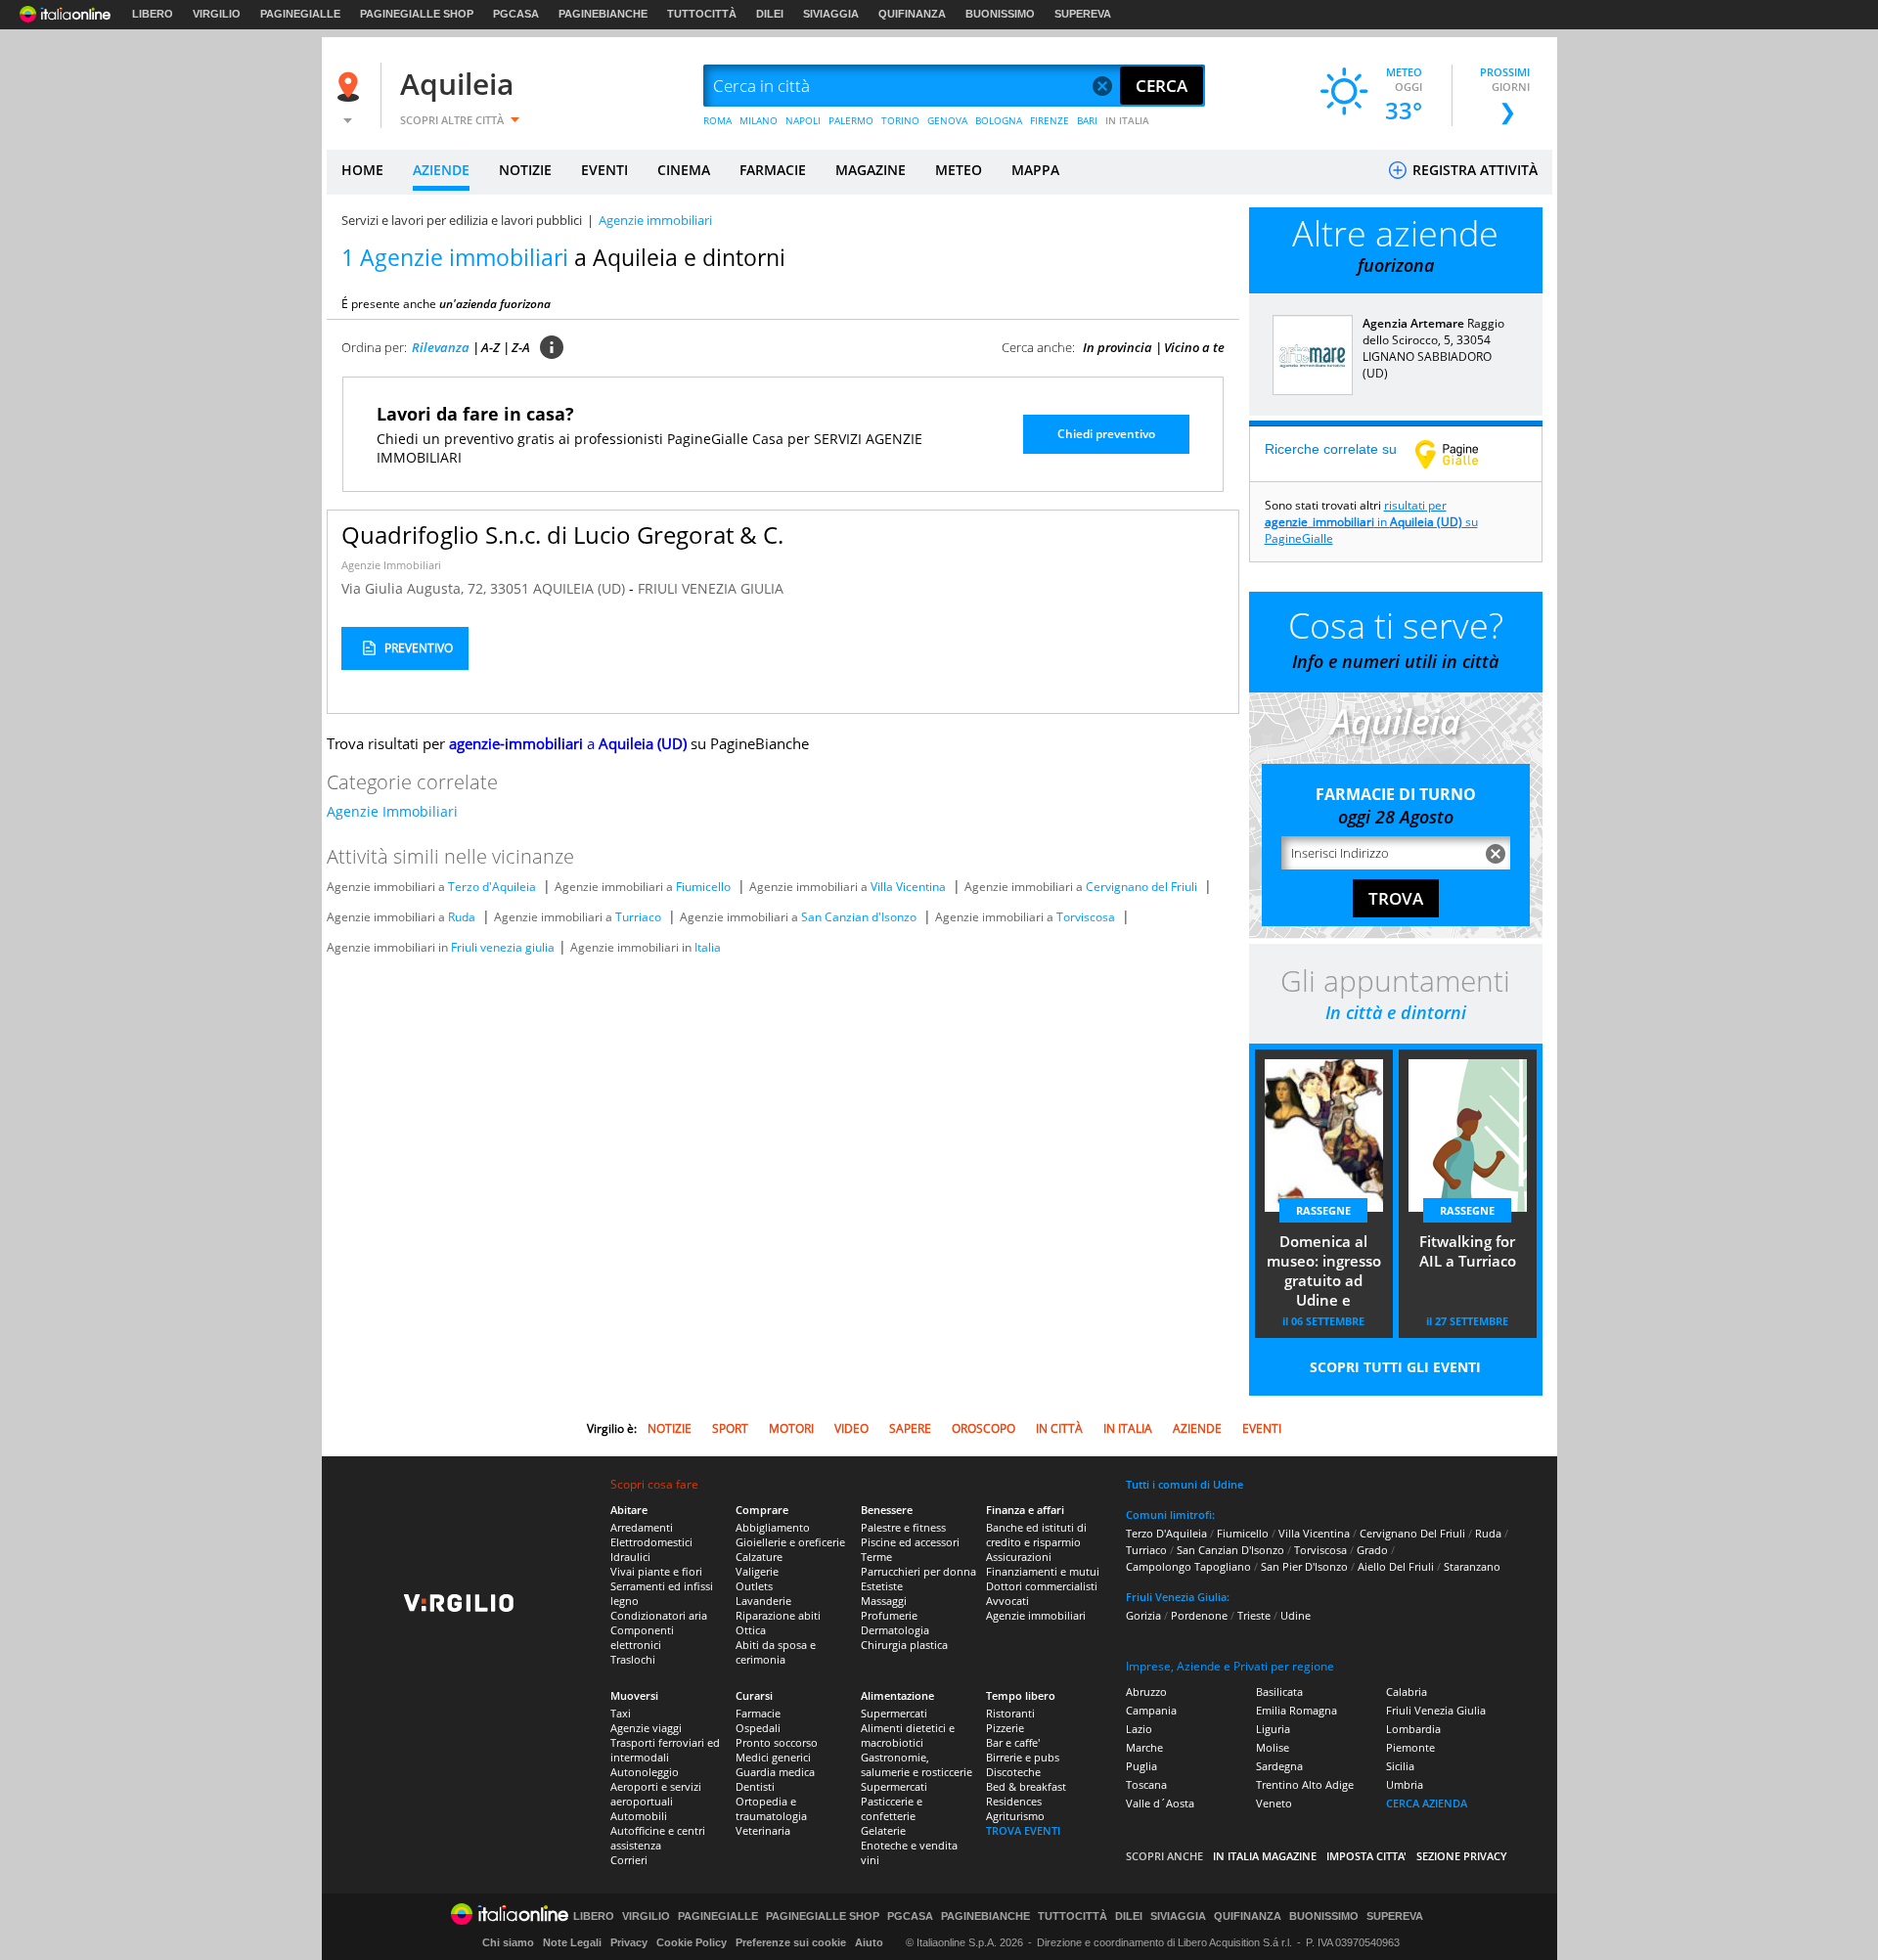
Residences (1014, 1801)
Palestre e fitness (903, 1527)
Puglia (1141, 1766)
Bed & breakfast (1026, 1786)
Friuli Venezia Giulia (1436, 1710)
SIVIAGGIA (831, 14)
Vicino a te (1194, 347)
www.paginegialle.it (1461, 454)
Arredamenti (642, 1527)
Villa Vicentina (908, 887)
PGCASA (516, 14)
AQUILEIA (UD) (581, 588)
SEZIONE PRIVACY (1462, 1856)
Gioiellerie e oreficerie (790, 1542)
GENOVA (947, 120)
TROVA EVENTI (1023, 1830)
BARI (1087, 120)
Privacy (629, 1942)
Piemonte (1410, 1747)
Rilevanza (441, 347)
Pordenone (1199, 1615)
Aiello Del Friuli (1396, 1566)
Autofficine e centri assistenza (658, 1838)
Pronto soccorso (777, 1742)
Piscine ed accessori (910, 1542)
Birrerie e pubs (1023, 1757)
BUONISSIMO (1000, 14)
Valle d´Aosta (1160, 1803)
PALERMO (851, 120)
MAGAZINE (871, 170)
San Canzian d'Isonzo (859, 917)
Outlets (754, 1586)
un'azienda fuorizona (495, 304)
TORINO (900, 120)
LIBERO (153, 14)
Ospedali (758, 1728)
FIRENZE (1050, 120)
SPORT (730, 1428)
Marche (1144, 1747)
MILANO (759, 120)
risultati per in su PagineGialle (1371, 522)
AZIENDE (441, 170)
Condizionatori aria (659, 1615)
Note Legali (572, 1942)
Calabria (1407, 1692)
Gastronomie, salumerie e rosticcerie (917, 1764)
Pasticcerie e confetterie (892, 1808)
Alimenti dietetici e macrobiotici (908, 1735)
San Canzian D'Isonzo (1230, 1550)
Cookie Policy (692, 1942)
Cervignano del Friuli (1141, 887)
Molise (1273, 1747)
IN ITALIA (1127, 120)
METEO (959, 170)
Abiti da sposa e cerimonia (776, 1652)
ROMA (717, 120)
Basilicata (1279, 1692)
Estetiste (882, 1586)
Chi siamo (508, 1942)
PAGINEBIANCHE (603, 14)
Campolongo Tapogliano (1188, 1566)
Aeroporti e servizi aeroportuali (656, 1794)
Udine (1296, 1615)
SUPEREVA (1083, 14)
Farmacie (758, 1713)
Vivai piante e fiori (656, 1571)
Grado (1372, 1550)
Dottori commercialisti (1042, 1586)
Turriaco (638, 917)
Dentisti (755, 1786)
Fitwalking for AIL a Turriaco (1468, 1251)
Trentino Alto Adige (1305, 1784)
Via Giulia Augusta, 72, (416, 588)
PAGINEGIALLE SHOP (417, 14)
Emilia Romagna (1297, 1710)
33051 (510, 588)
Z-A (521, 347)
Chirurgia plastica (904, 1645)
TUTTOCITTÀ (702, 14)
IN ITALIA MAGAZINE (1265, 1856)
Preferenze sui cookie (791, 1942)
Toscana (1146, 1784)
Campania (1151, 1710)
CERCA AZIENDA (1427, 1803)
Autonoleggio (645, 1772)
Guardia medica (775, 1772)
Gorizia (1143, 1615)
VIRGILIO (217, 14)
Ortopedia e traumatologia (771, 1808)
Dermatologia (895, 1630)
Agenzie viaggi (646, 1728)
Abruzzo (1146, 1692)
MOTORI (791, 1428)
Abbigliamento (773, 1527)
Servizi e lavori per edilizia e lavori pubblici (462, 220)
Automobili (639, 1816)
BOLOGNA (999, 120)
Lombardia (1413, 1729)
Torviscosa (1086, 917)
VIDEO (851, 1428)
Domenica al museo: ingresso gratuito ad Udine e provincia (1324, 1272)
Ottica (751, 1630)
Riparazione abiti (778, 1615)
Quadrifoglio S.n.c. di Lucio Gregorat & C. (562, 535)
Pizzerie (1005, 1728)
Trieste (1254, 1615)
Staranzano (1472, 1566)
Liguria (1273, 1729)
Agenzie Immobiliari (391, 565)
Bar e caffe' (1013, 1742)
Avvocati (1007, 1601)
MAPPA (1035, 170)
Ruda (462, 917)
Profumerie (889, 1615)
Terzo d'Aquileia (492, 887)
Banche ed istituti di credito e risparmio (1036, 1535)
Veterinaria (763, 1830)
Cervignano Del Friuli (1412, 1533)
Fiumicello (703, 887)
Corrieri (629, 1860)
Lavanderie (763, 1601)
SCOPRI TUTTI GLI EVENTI (1395, 1367)
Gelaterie (883, 1830)
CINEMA (684, 170)
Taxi (621, 1713)
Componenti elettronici (642, 1637)
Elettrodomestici (651, 1542)
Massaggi (884, 1601)
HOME (362, 170)
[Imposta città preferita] (351, 87)
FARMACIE (773, 170)
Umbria (1405, 1784)
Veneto (1274, 1803)
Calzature (759, 1557)
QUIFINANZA (912, 14)
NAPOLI (803, 120)
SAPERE (910, 1428)
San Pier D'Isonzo (1304, 1566)
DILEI (770, 14)
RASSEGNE (1323, 1210)
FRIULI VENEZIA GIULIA (711, 588)
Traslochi (633, 1659)
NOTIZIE (525, 170)
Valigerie (757, 1571)
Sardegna (1279, 1766)
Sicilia (1400, 1766)
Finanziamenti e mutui (1043, 1571)
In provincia (1118, 347)
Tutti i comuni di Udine (1185, 1484)
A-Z (491, 347)
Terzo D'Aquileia (1166, 1533)
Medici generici (773, 1757)
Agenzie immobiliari (1036, 1615)
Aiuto (869, 1942)
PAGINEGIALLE (300, 14)
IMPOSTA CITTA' (1366, 1856)
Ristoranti (1010, 1713)
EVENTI (604, 170)
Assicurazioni (1019, 1557)
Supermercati (894, 1713)
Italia (708, 947)
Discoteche (1013, 1772)
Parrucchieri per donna (918, 1571)
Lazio (1139, 1729)
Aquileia (457, 84)
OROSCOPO (984, 1428)
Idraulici (630, 1557)
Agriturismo (1015, 1816)
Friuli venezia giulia (503, 947)
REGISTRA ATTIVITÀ (1473, 170)
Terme (876, 1557)
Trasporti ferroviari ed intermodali (665, 1750)
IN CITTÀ (1059, 1428)
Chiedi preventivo (1106, 434)
